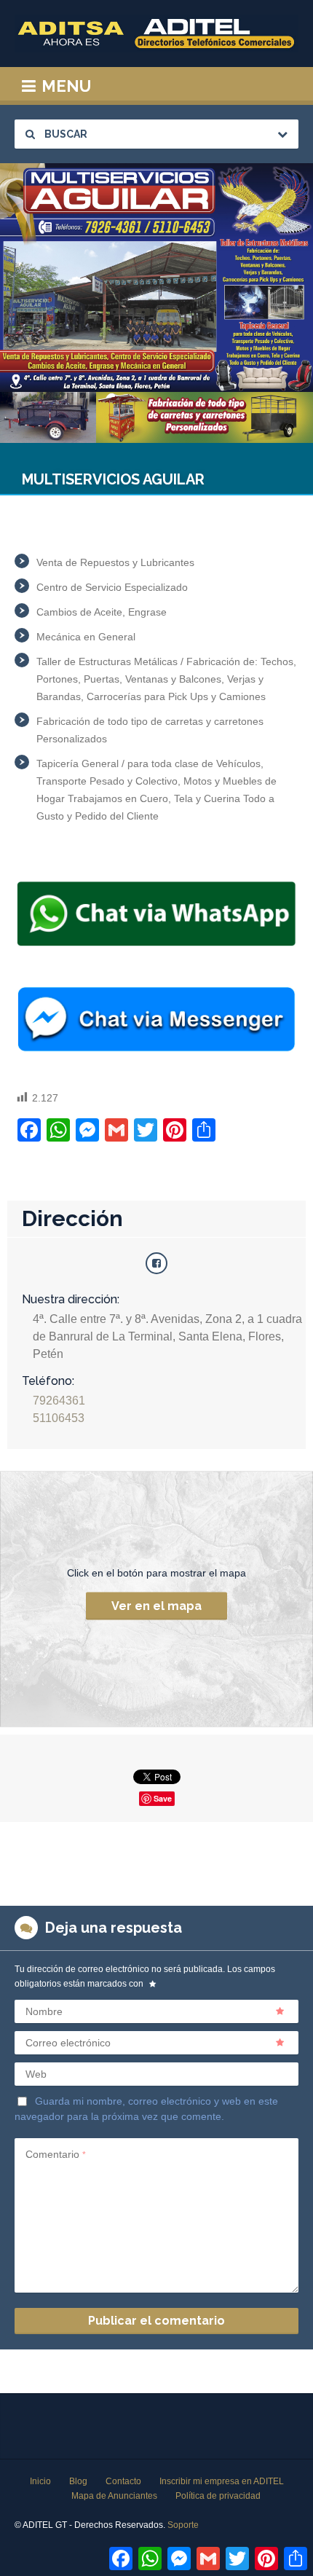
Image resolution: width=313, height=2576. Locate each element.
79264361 (59, 1401)
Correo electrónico (68, 2043)
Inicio (40, 2481)
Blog (78, 2481)
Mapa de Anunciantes (114, 2496)
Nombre (44, 2011)
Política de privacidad (218, 2496)
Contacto (123, 2481)
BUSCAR (65, 134)
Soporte (183, 2525)
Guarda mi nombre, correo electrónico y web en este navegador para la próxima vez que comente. (146, 2108)
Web (36, 2074)
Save (163, 1798)
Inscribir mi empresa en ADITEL (222, 2481)
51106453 (59, 1418)
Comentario (56, 2154)
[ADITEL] (156, 34)
